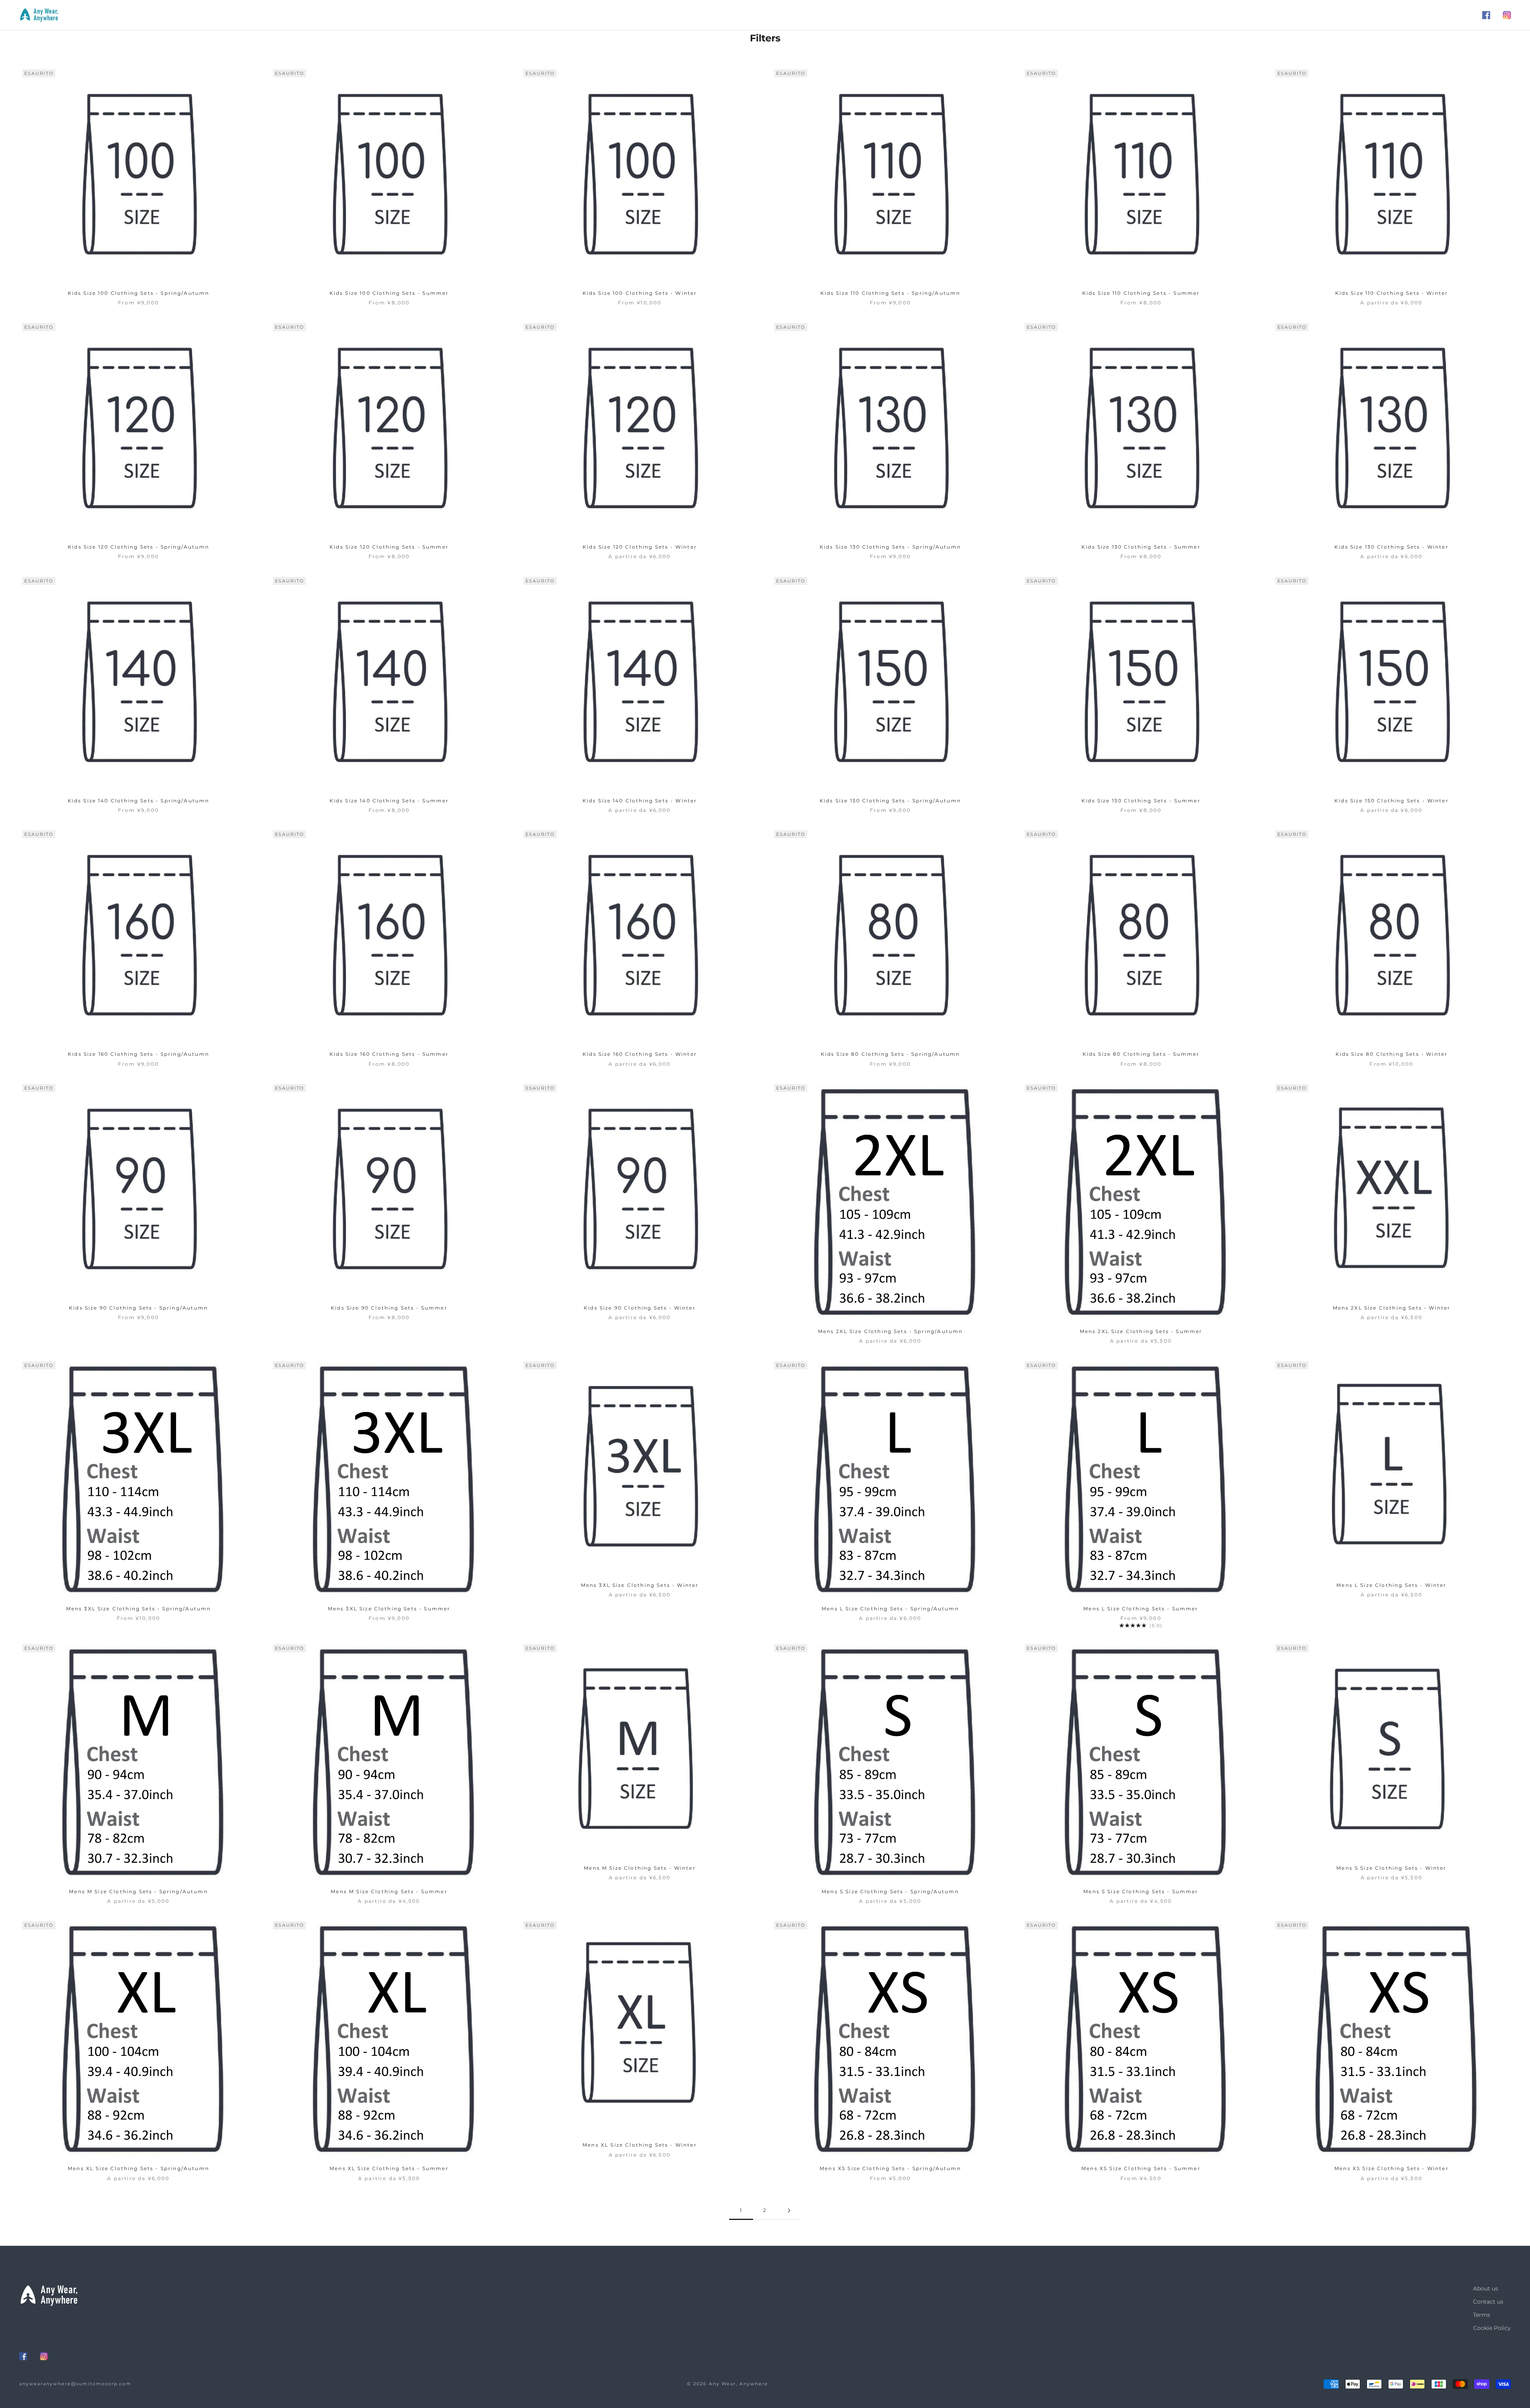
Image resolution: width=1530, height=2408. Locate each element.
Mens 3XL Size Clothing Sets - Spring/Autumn (139, 1609)
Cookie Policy (1492, 2328)
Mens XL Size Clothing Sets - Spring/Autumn (138, 2168)
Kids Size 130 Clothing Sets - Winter (1392, 547)
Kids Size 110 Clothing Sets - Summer (1141, 293)
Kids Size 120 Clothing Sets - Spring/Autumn (138, 547)
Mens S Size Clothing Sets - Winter (1391, 1868)
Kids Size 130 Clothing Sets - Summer (1141, 547)
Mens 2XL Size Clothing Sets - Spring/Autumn (891, 1331)
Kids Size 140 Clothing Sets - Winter (640, 801)
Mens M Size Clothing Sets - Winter (639, 1868)
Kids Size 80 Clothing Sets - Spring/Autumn (891, 1054)
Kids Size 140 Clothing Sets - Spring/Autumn (139, 801)
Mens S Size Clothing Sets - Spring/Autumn (890, 1891)
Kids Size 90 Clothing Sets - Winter (640, 1308)
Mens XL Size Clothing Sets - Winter (640, 2145)
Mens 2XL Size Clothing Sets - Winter (1392, 1308)
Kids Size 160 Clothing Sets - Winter (640, 1054)
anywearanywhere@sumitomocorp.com (75, 2384)
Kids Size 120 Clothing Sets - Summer (389, 547)
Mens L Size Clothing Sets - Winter (1391, 1585)
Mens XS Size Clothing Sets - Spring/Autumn (890, 2168)
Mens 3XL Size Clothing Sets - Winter (640, 1585)
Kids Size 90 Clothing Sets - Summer (389, 1308)
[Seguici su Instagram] (1507, 15)
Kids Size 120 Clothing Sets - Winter (640, 547)
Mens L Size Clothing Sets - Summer (1141, 1609)
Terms (1482, 2315)
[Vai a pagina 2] (789, 2211)
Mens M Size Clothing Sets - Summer (389, 1891)
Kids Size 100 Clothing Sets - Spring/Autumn (139, 293)
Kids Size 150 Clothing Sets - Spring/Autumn (890, 801)
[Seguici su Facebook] (1486, 15)
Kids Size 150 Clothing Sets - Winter (1392, 801)
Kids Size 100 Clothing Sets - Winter (640, 293)
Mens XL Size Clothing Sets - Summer (389, 2168)
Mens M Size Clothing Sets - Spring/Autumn (138, 1891)
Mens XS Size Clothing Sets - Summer (1141, 2168)
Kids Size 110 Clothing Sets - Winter (1392, 293)
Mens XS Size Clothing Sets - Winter (1392, 2168)
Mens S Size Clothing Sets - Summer (1141, 1891)
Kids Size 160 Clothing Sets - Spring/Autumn (138, 1054)
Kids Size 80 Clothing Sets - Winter (1392, 1054)
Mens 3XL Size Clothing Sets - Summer (389, 1609)
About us (1486, 2288)
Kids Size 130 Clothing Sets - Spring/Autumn (890, 547)
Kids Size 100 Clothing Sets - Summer (389, 293)
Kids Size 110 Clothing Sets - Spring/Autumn (891, 293)
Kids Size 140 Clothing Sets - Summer (389, 801)
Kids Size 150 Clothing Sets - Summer (1141, 801)
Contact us (1488, 2302)
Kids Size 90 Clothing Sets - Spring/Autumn (138, 1308)
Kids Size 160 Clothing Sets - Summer (389, 1054)
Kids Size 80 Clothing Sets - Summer (1141, 1054)
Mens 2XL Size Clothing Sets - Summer (1141, 1331)
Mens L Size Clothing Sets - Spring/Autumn (890, 1609)
